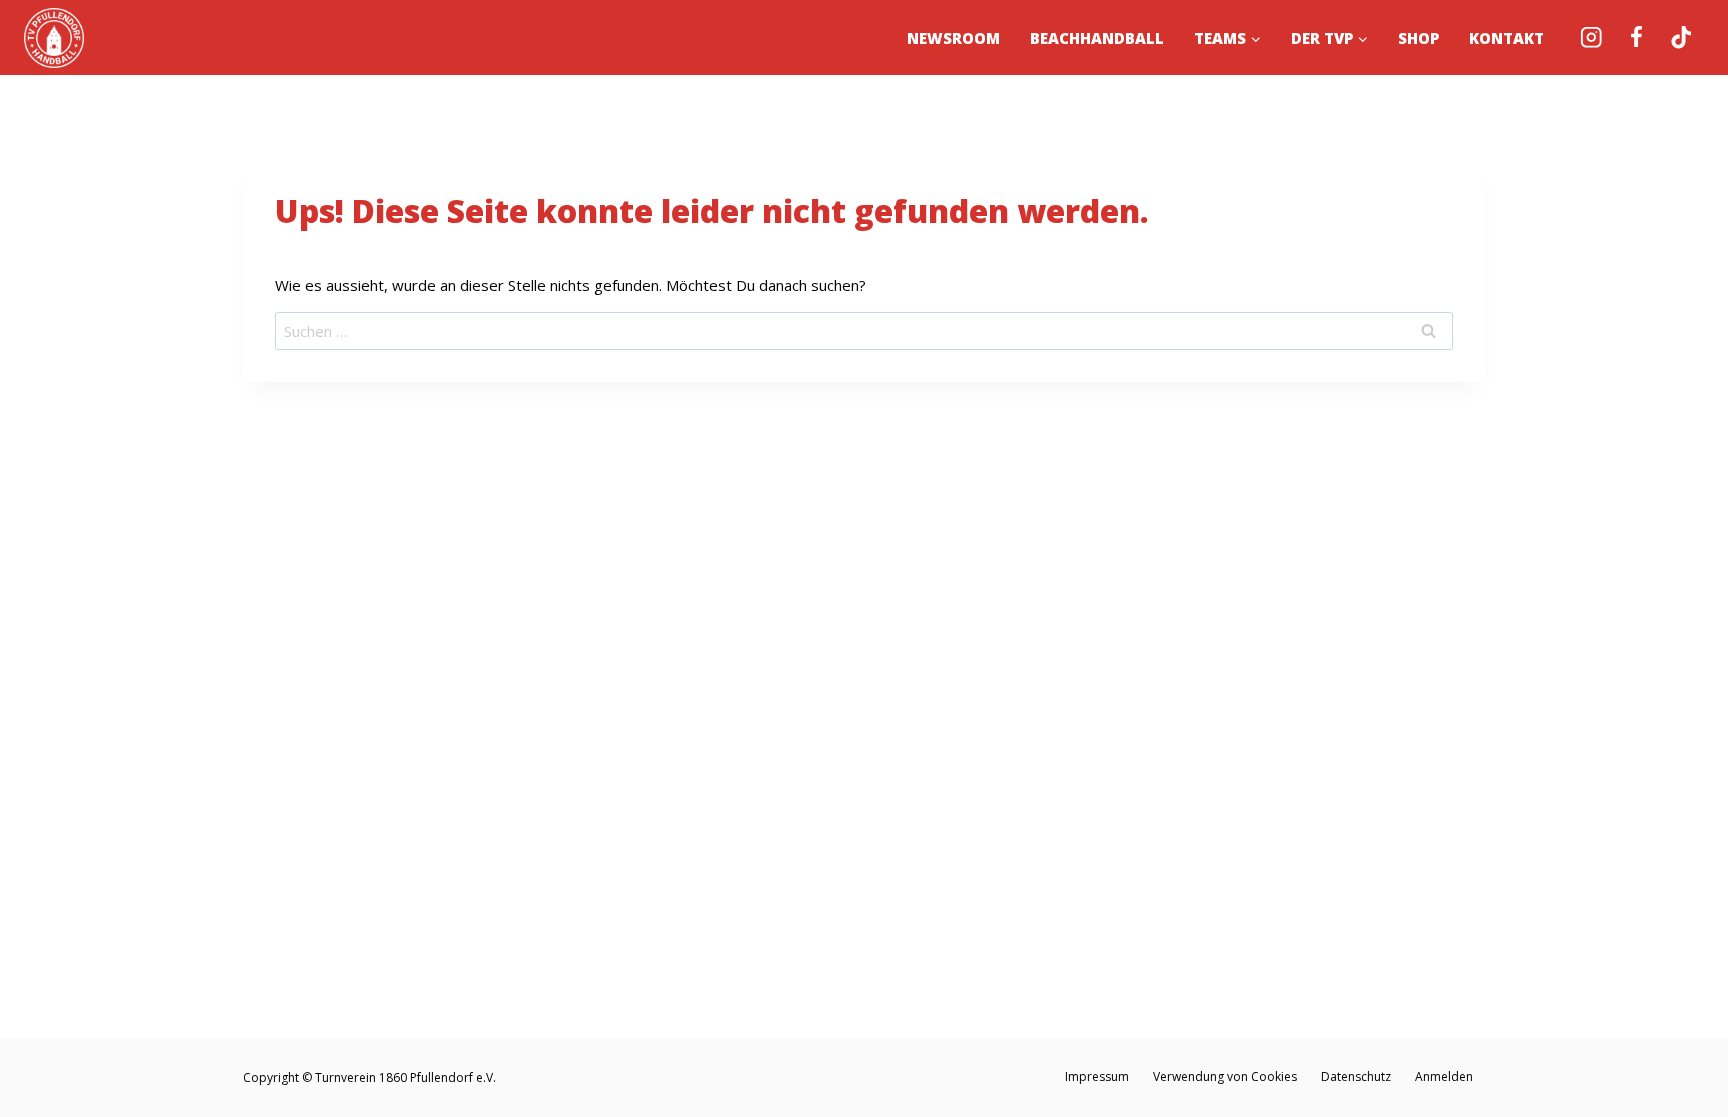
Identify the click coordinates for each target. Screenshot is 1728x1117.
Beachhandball (1097, 38)
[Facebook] (1636, 37)
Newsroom (953, 38)
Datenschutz (1356, 1076)
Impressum (1097, 1076)
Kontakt (1506, 38)
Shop (1418, 38)
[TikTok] (1681, 37)
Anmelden (1444, 1076)
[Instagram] (1591, 37)
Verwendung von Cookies (1225, 1076)
